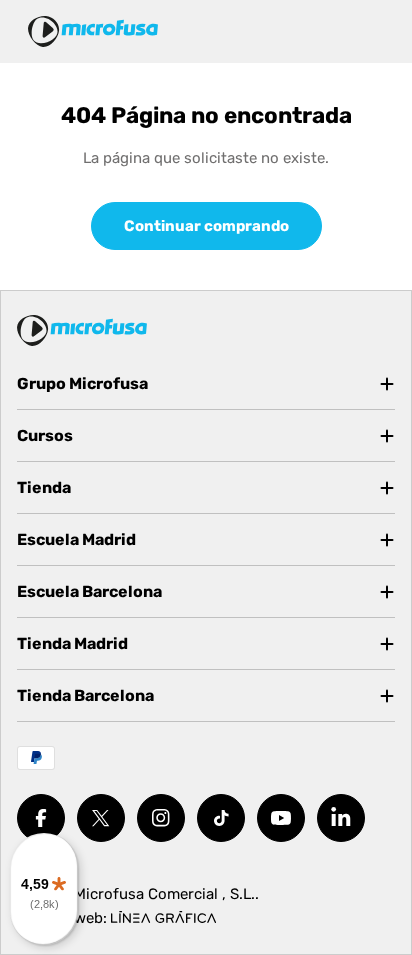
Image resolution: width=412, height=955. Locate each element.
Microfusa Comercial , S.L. (164, 894)
